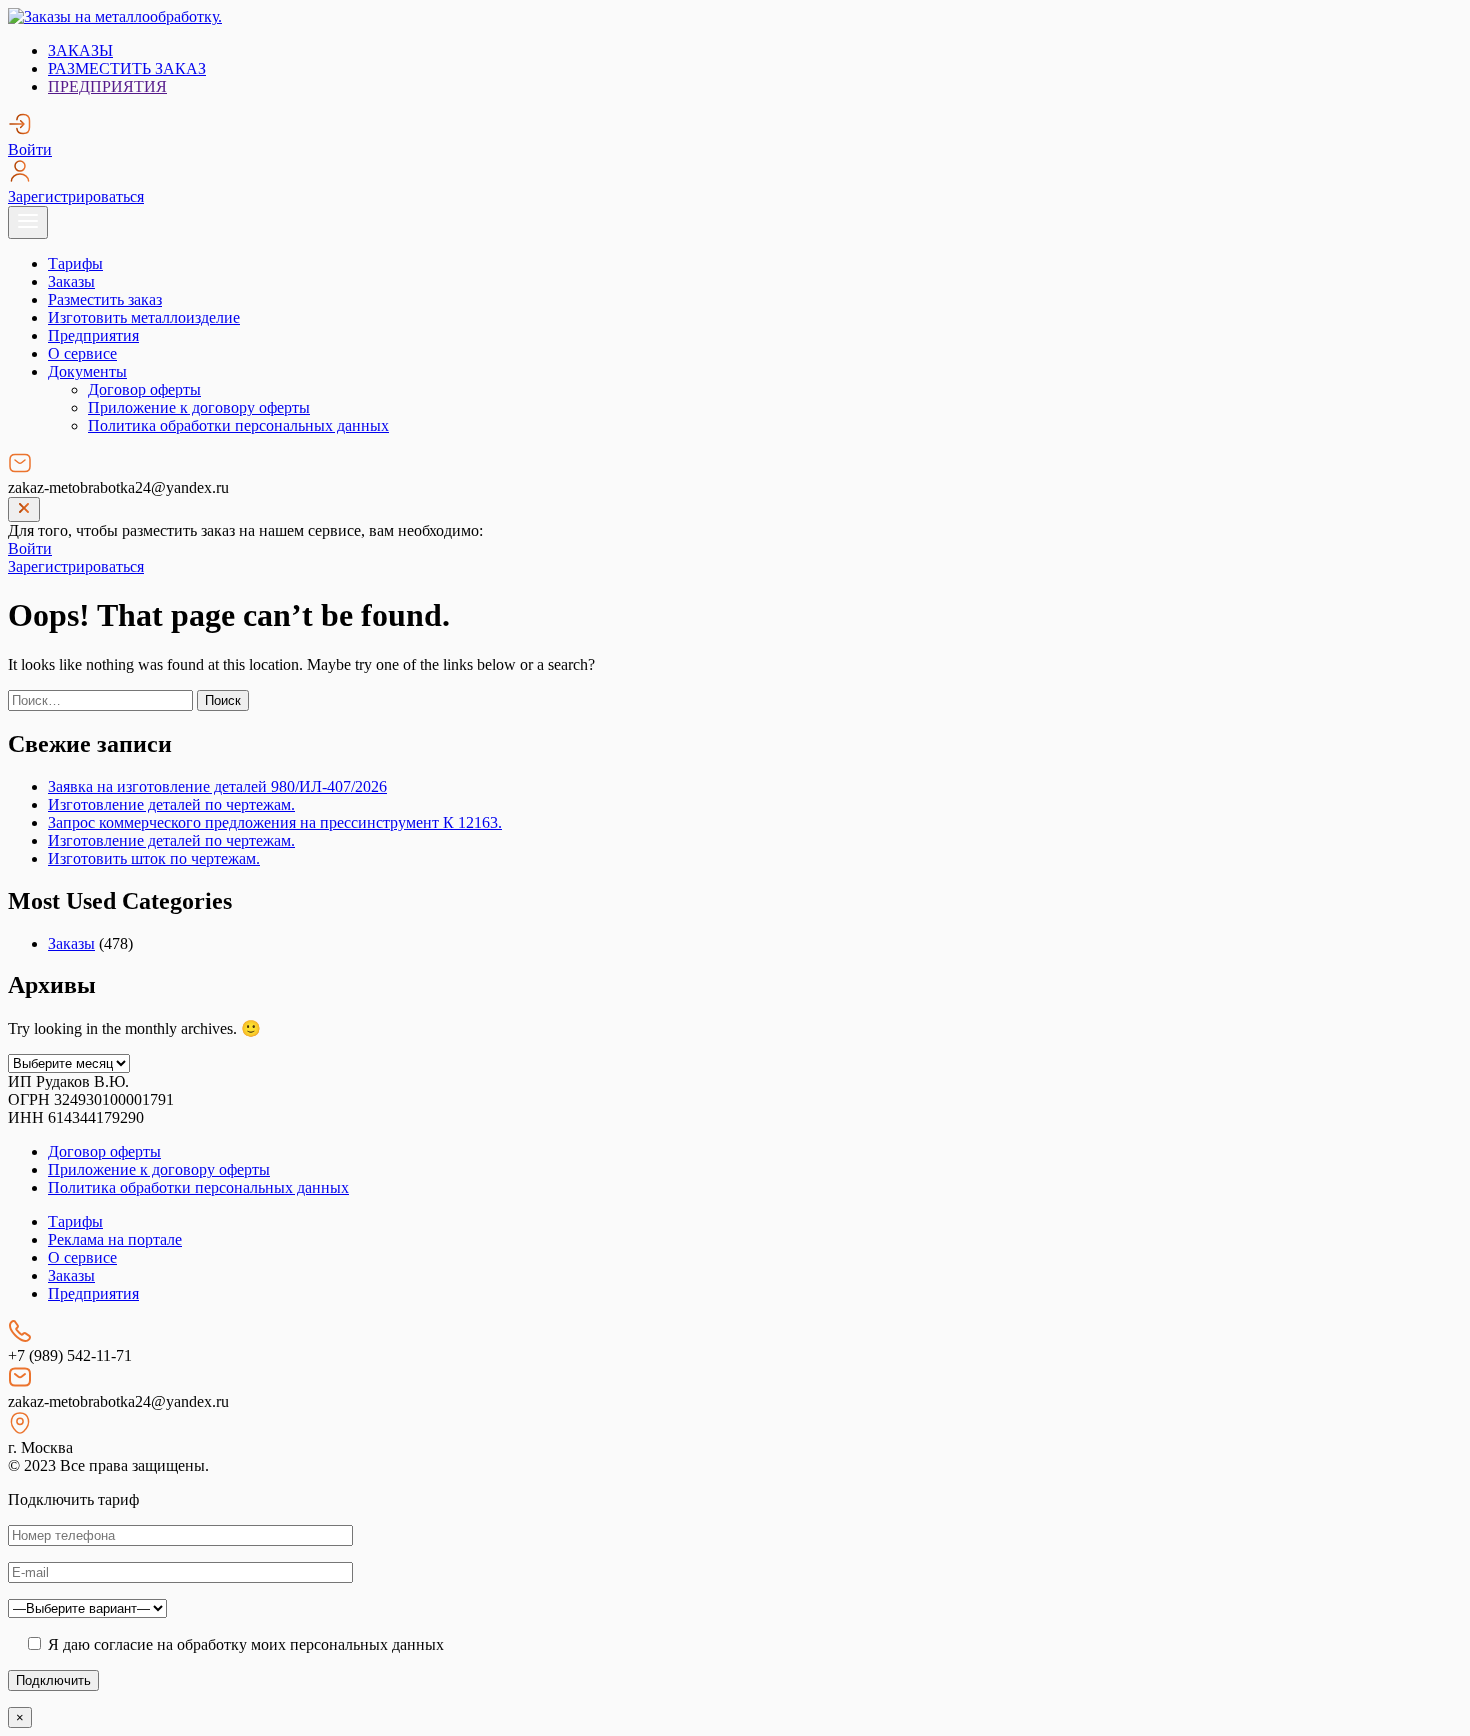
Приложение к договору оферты (199, 407)
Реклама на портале (115, 1239)
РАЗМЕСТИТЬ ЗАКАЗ (127, 68)
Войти (30, 149)
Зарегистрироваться (76, 196)
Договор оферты (144, 389)
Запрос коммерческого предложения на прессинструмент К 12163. (275, 822)
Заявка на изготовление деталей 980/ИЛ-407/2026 (217, 786)
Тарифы (75, 263)
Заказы (71, 281)
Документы (87, 371)
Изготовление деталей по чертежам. (171, 804)
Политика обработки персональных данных (238, 425)
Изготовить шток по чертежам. (154, 858)
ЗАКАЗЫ (80, 50)
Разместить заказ (105, 299)
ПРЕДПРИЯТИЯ (107, 86)
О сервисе (82, 353)
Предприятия (93, 335)
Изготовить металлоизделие (144, 317)
